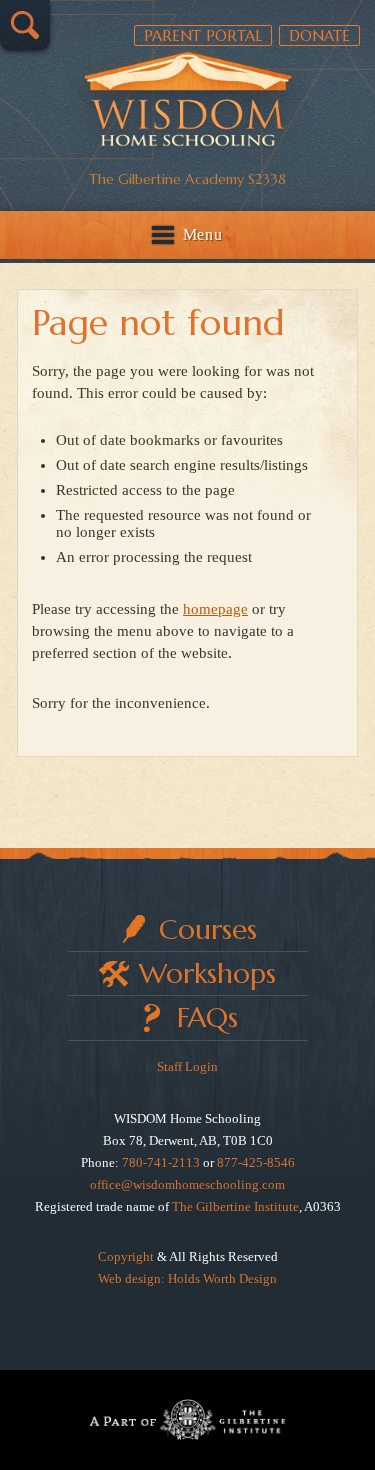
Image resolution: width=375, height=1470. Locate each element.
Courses (208, 929)
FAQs (207, 1017)
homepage (215, 609)
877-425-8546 (256, 1162)
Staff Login (187, 1066)
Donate (319, 35)
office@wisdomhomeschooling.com (187, 1184)
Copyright (126, 1256)
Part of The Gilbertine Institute (187, 1420)
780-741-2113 (161, 1162)
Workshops (207, 973)
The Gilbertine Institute (235, 1206)
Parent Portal (203, 35)
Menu (203, 234)
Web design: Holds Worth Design (187, 1278)
